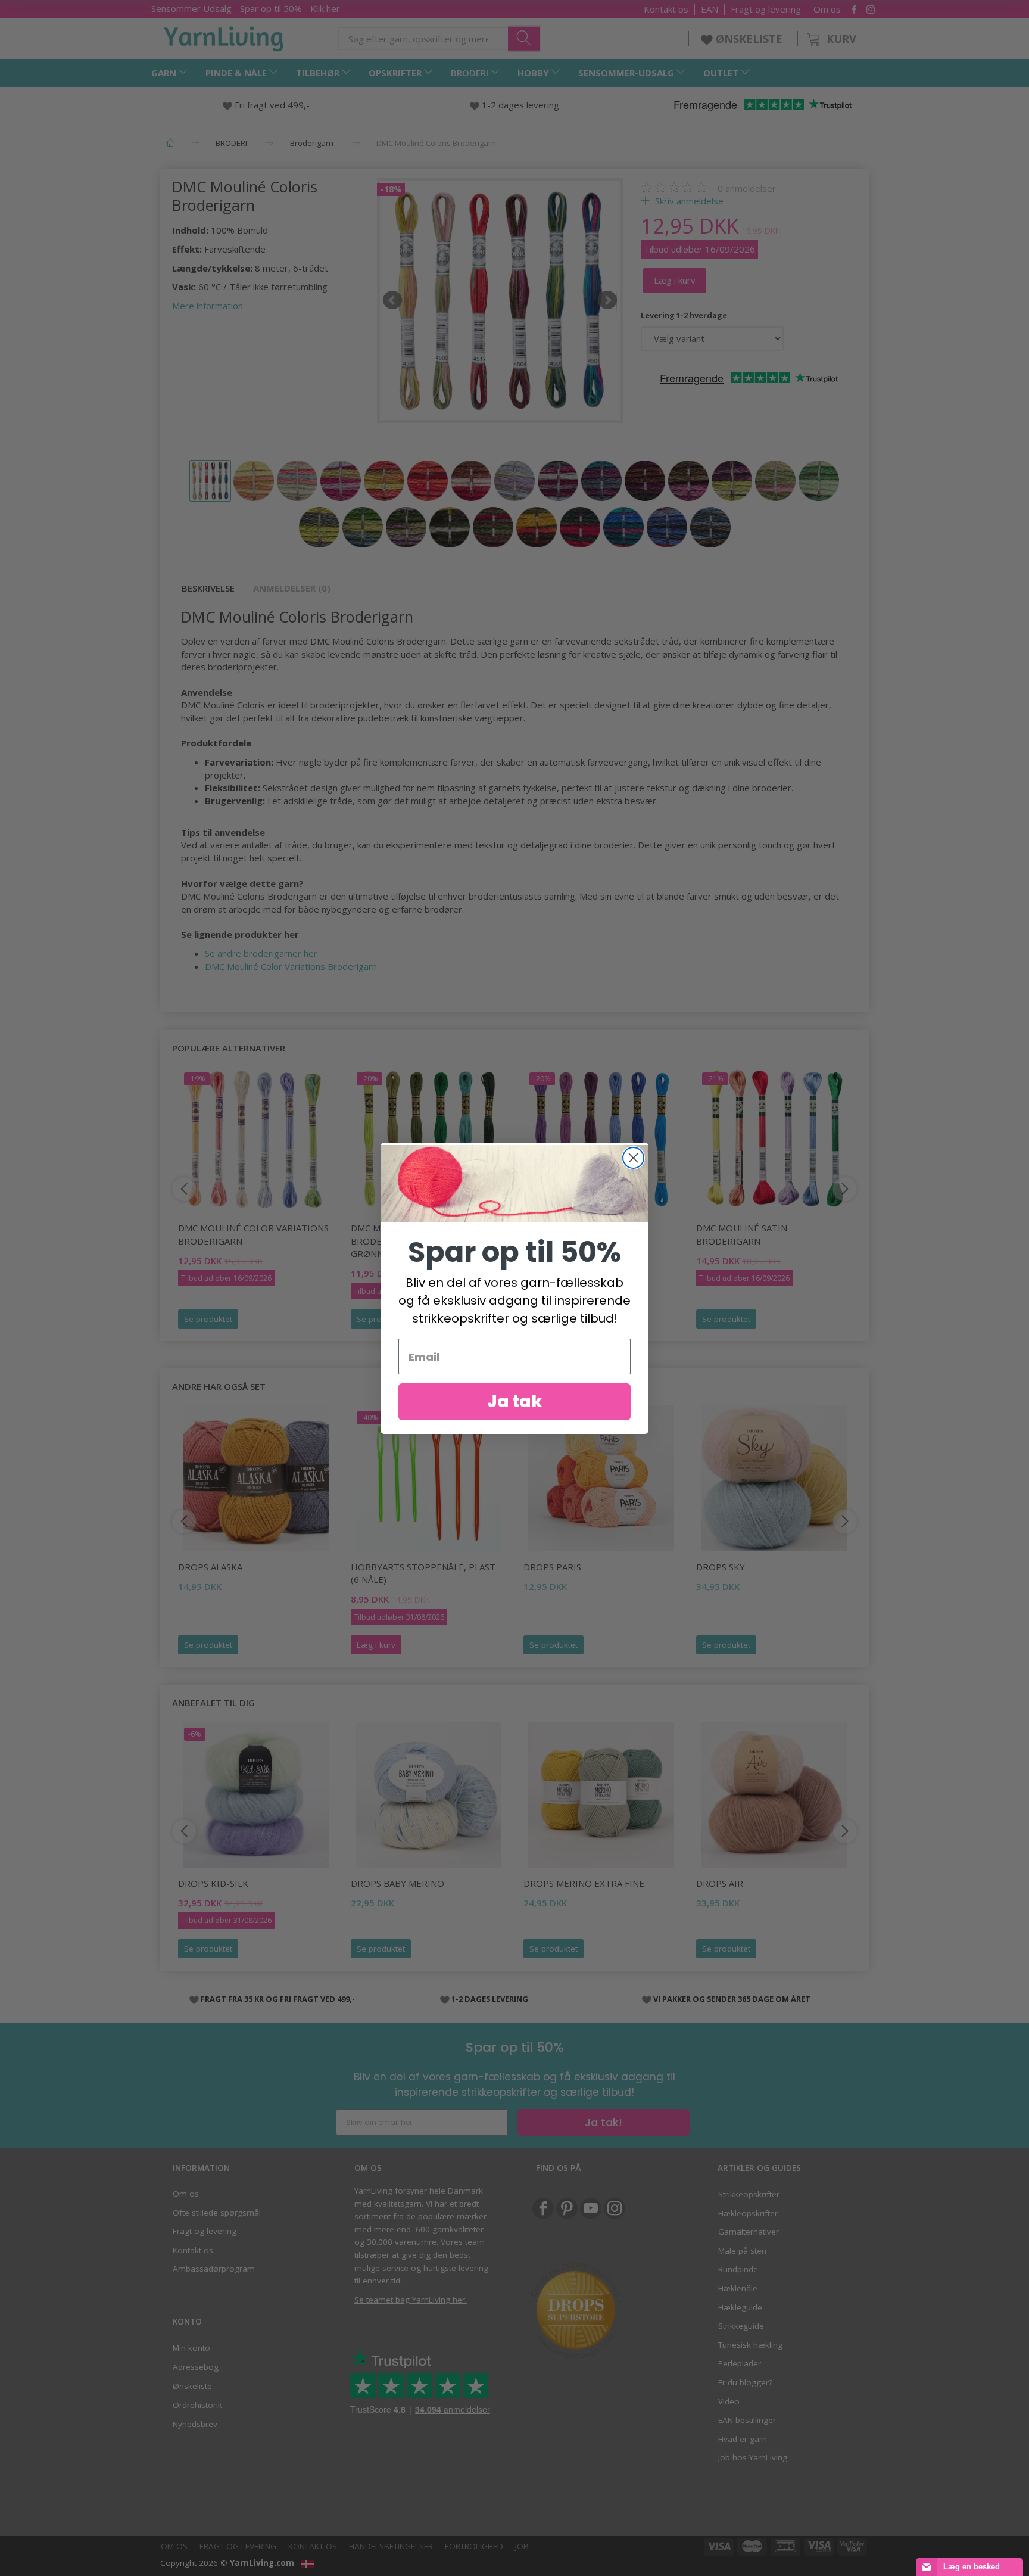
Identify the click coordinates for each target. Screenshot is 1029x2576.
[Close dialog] (633, 1158)
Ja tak (515, 1401)
